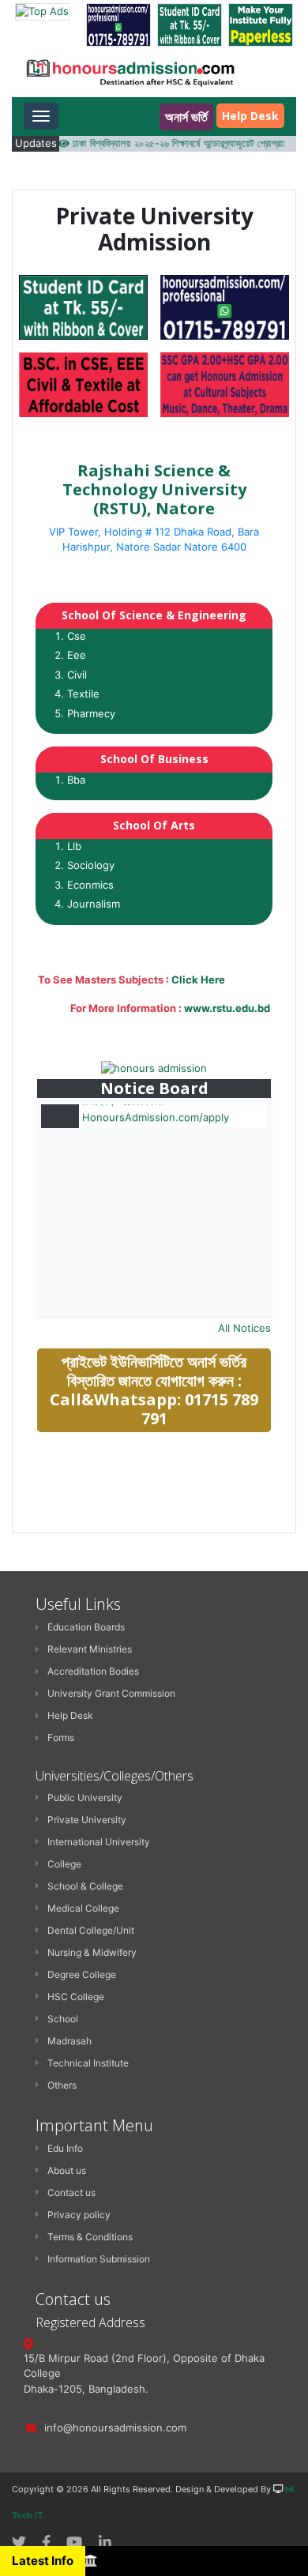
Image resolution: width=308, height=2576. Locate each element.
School (63, 2019)
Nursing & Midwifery (92, 1952)
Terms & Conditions (90, 2237)
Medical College (83, 1908)
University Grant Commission (111, 1693)
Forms (61, 1737)
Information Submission (99, 2259)
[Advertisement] (156, 1557)
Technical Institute (88, 2063)
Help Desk (250, 116)
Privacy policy (79, 2215)
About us (67, 2170)
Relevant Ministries (90, 1649)
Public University (85, 1798)
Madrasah (69, 2041)
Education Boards (86, 1627)
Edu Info (65, 2148)
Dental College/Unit (91, 1930)
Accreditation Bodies (93, 1671)
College (64, 1864)
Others (62, 2085)
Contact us (71, 2192)
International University (99, 1842)
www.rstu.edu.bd (227, 1008)
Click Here (198, 980)
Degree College (82, 1974)
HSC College (76, 1997)
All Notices (244, 1328)
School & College (85, 1886)
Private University (87, 1820)
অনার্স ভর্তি (186, 117)
